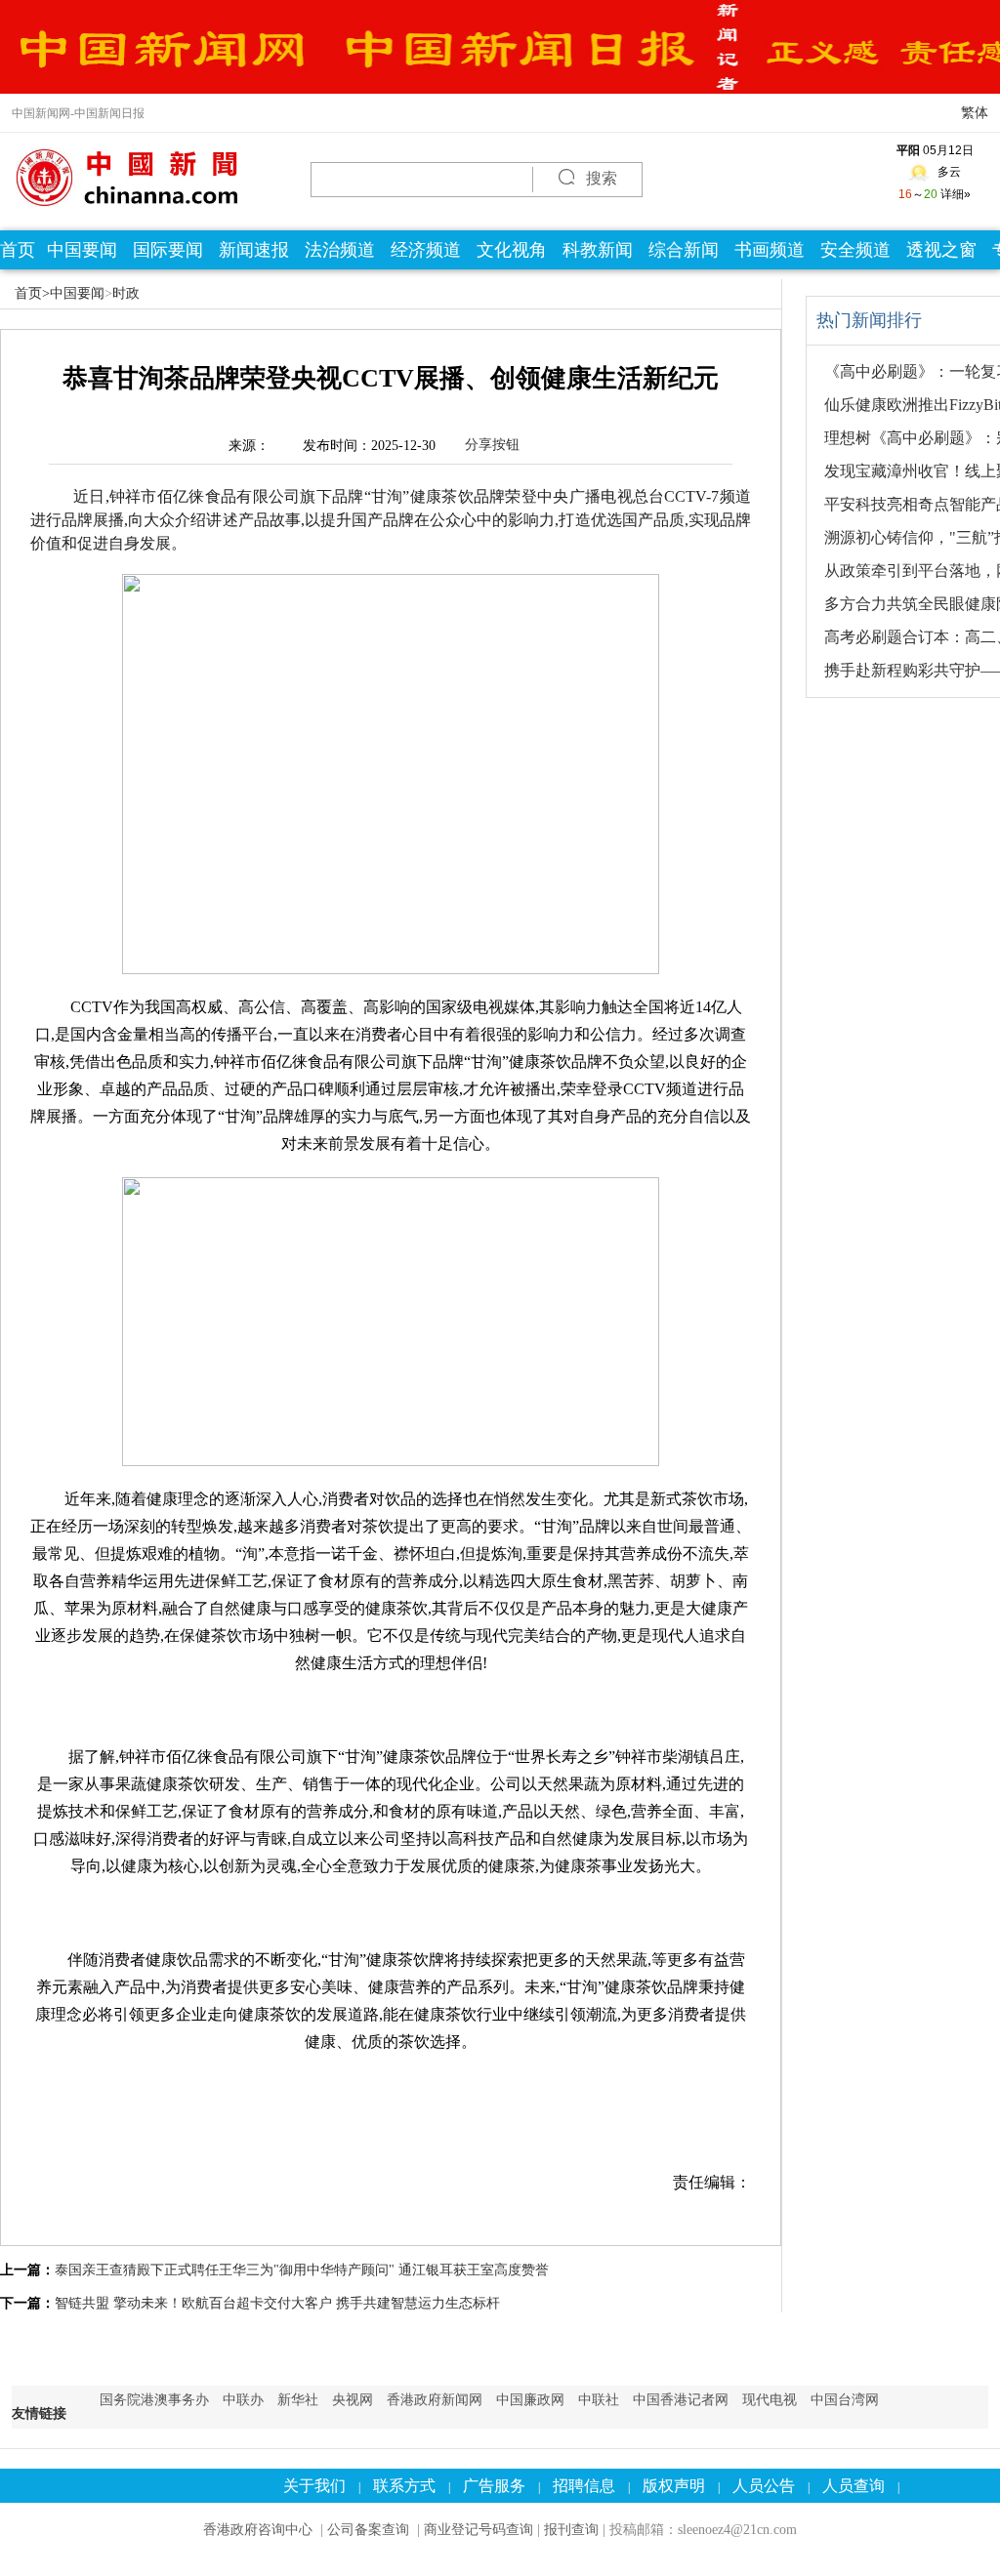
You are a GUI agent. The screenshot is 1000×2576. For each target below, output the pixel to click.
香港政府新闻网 (435, 2400)
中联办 (243, 2400)
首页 (18, 250)
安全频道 (855, 250)
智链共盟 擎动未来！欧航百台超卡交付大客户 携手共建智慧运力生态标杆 (277, 2303)
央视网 (353, 2400)
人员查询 (854, 2486)
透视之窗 (941, 250)
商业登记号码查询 (479, 2530)
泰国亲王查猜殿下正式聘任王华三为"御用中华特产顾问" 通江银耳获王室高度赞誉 (302, 2270)
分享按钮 (492, 445)
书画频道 (770, 250)
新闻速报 (254, 250)
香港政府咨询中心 (258, 2530)
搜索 (600, 178)
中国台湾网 (845, 2400)
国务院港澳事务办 (154, 2400)
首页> (32, 293)
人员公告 (764, 2486)
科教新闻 (598, 250)
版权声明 (674, 2486)
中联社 (599, 2400)
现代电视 (770, 2400)
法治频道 (340, 250)
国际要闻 (168, 250)
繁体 (975, 113)
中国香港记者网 (681, 2400)
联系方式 (404, 2486)
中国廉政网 (530, 2400)
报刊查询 (571, 2530)
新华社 (298, 2400)
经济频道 (426, 250)
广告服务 (494, 2486)
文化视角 (512, 250)
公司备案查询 (370, 2530)
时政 (126, 293)
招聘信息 (584, 2486)
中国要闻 (82, 250)
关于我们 (314, 2486)
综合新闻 (684, 250)
